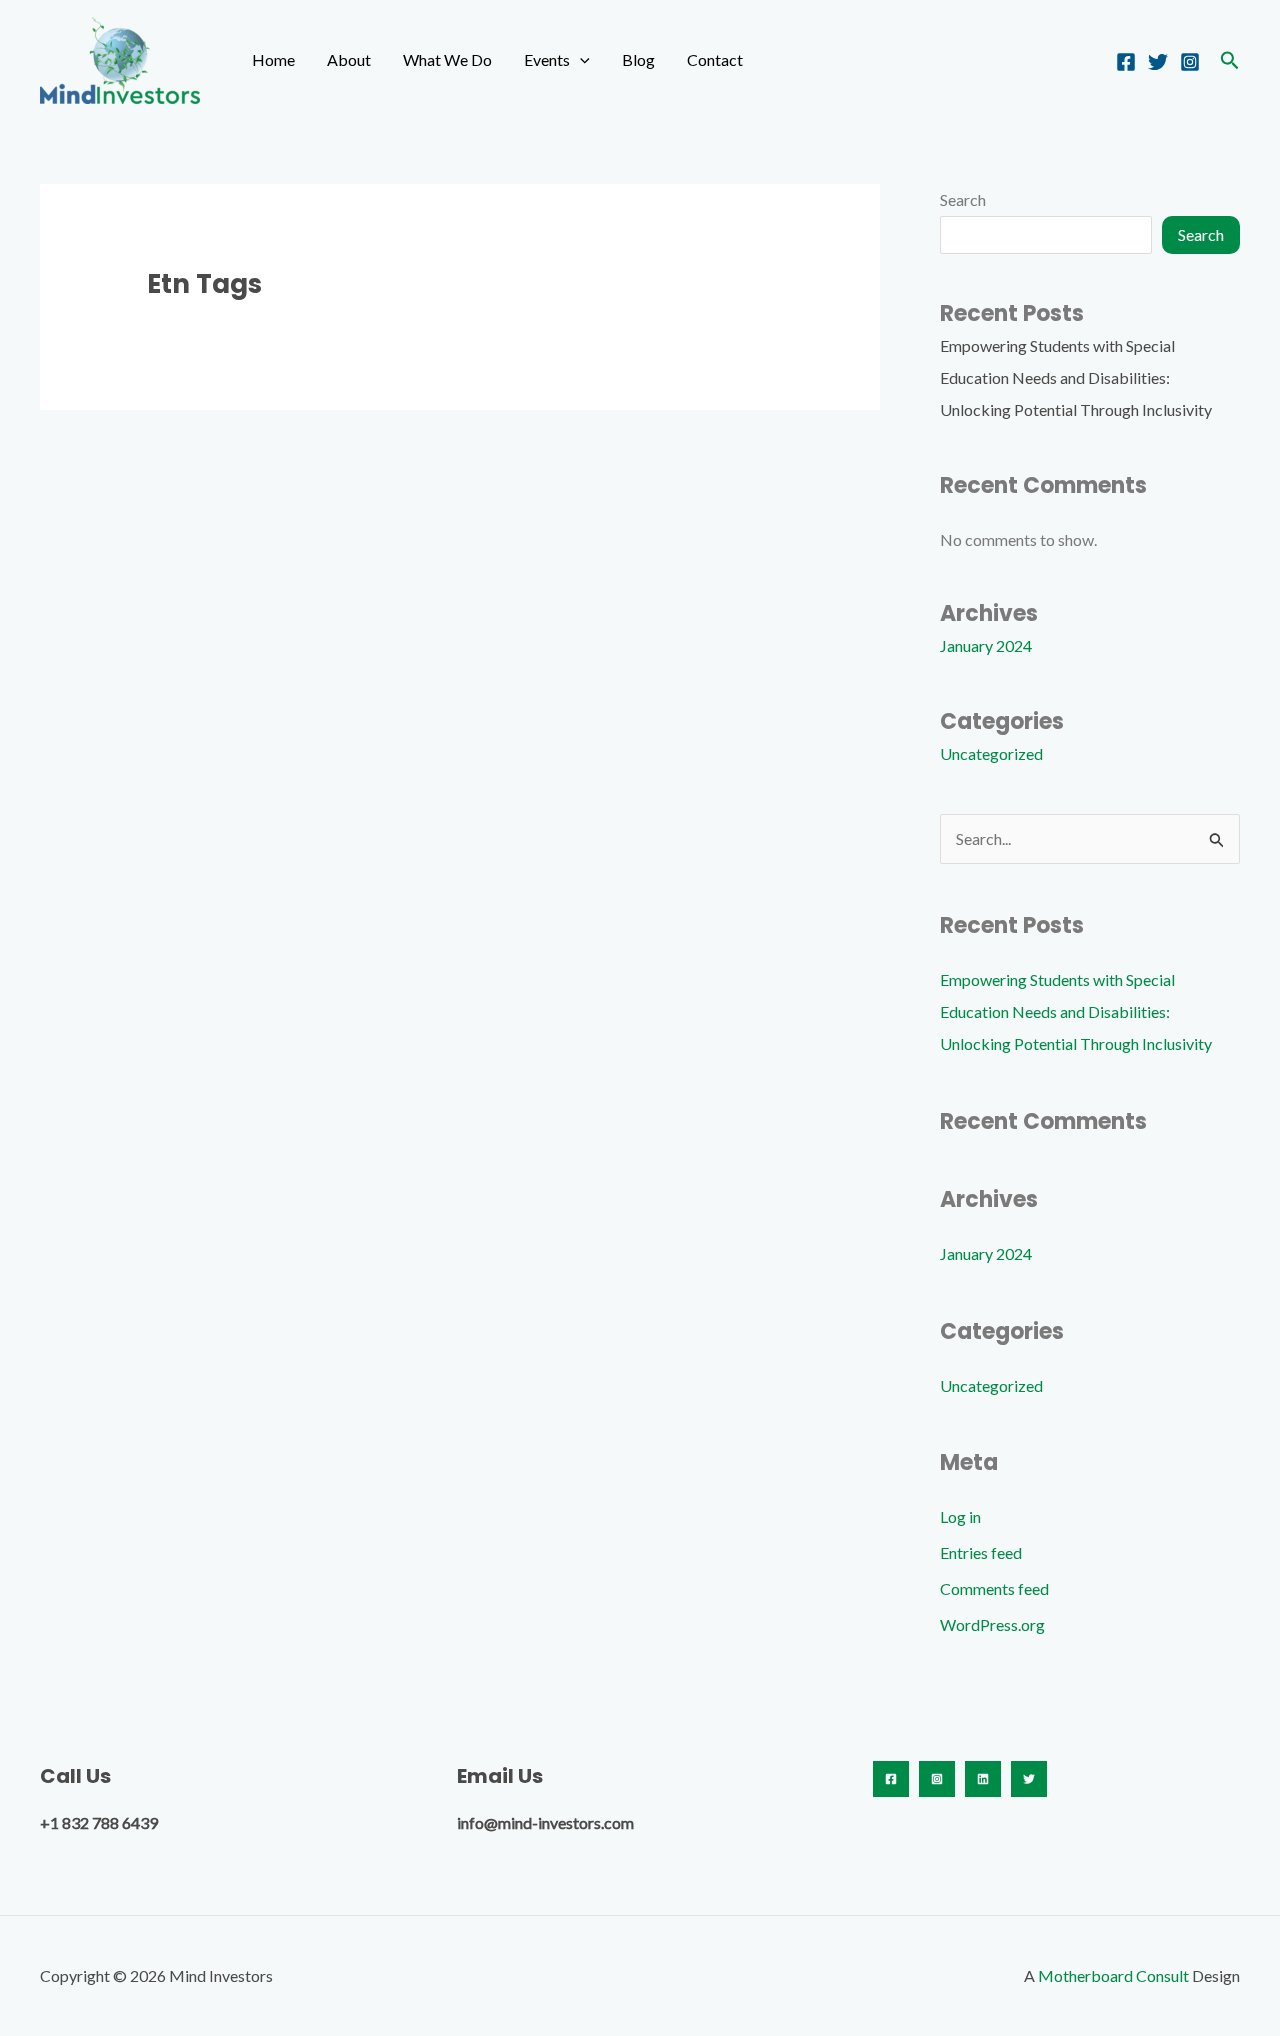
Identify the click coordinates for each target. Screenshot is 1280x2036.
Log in (960, 1516)
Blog (638, 59)
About (349, 59)
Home (273, 59)
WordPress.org (992, 1624)
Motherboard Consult (1113, 1975)
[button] (580, 60)
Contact (715, 59)
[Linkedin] (983, 1779)
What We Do (447, 59)
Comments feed (994, 1588)
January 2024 (986, 645)
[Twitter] (1158, 62)
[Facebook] (1126, 62)
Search (963, 199)
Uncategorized (991, 753)
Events (547, 59)
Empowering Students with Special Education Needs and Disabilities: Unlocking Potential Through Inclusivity (1076, 377)
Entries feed (981, 1552)
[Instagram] (1190, 62)
